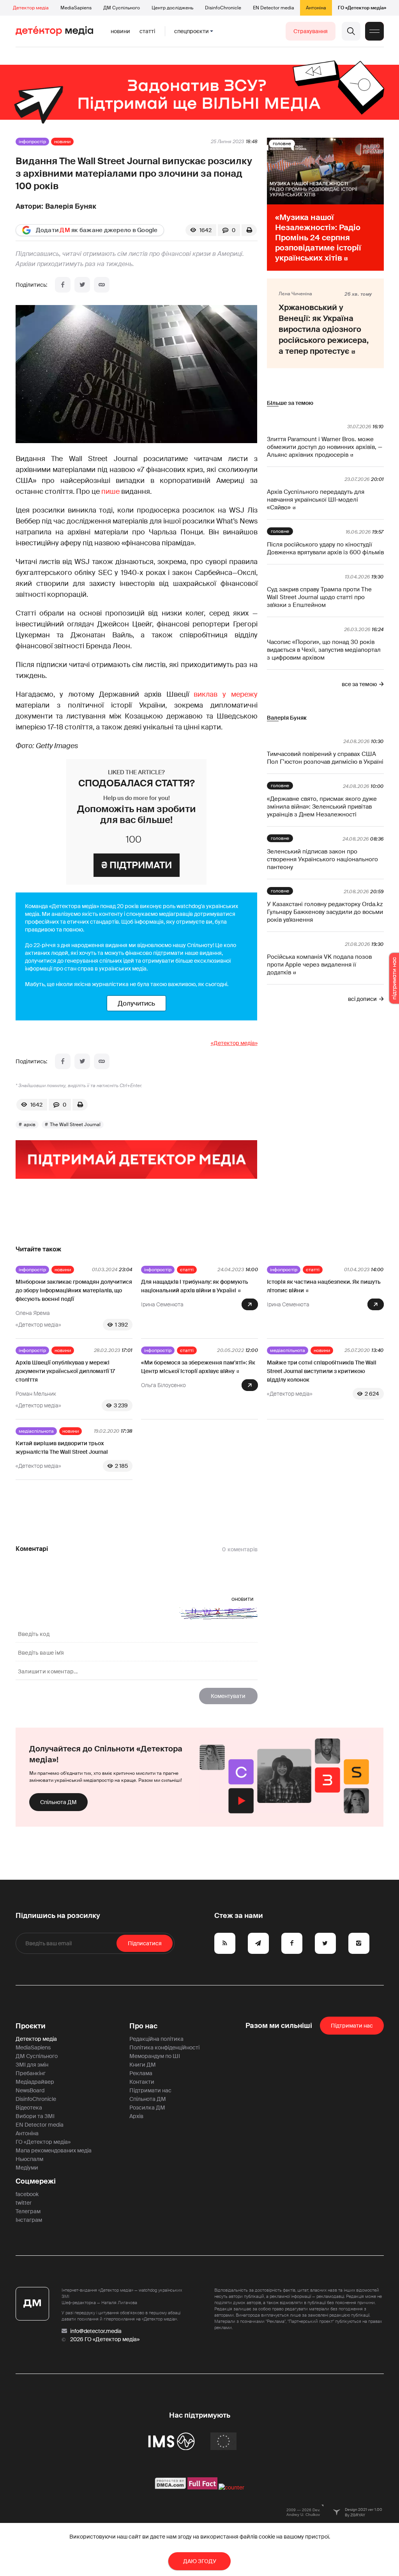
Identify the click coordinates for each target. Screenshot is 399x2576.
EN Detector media (274, 8)
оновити (243, 1599)
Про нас (143, 2026)
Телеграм (28, 2211)
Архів (136, 2116)
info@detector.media (96, 2331)
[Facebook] (63, 285)
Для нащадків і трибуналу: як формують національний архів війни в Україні (195, 1286)
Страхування (311, 31)
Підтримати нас (150, 2090)
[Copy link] (102, 285)
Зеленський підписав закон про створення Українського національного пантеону (322, 859)
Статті (147, 31)
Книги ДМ (143, 2065)
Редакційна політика (156, 2039)
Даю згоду (200, 2561)
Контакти (142, 2082)
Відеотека (29, 2108)
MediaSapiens (76, 8)
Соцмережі (36, 2181)
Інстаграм (29, 2220)
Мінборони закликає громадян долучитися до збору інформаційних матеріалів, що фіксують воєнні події (74, 1290)
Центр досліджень (172, 8)
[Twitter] (82, 285)
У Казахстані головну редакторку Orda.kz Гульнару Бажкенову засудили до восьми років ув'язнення (325, 912)
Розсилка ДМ (147, 2108)
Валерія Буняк (71, 206)
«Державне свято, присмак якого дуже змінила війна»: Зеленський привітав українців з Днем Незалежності (322, 807)
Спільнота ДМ (58, 1802)
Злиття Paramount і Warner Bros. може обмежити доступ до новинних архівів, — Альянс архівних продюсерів (325, 447)
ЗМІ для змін (32, 2065)
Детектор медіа (31, 8)
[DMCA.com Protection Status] (170, 2487)
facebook (27, 2194)
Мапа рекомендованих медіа (54, 2150)
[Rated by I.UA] (231, 2487)
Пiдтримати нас (352, 2026)
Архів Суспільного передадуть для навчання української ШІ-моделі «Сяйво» (316, 500)
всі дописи (362, 999)
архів (30, 1125)
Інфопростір (32, 142)
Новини (120, 31)
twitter (24, 2203)
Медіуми (27, 2168)
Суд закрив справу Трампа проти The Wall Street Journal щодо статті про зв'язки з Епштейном (319, 597)
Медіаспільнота (288, 1350)
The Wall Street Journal (75, 1125)
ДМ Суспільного (122, 8)
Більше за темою (290, 403)
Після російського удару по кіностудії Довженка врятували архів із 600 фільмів (325, 548)
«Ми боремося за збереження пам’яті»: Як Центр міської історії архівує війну (198, 1367)
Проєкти (31, 2026)
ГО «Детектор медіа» (362, 8)
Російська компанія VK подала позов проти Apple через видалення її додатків (319, 965)
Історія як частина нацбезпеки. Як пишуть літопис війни (324, 1286)
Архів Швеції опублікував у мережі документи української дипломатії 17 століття (65, 1371)
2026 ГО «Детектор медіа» (105, 2339)
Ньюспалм (29, 2159)
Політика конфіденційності (164, 2047)
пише (110, 491)
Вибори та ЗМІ (35, 2116)
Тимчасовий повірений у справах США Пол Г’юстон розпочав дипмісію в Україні (325, 758)
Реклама (141, 2073)
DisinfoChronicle (223, 8)
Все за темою (359, 684)
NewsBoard (30, 2090)
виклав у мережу (225, 694)
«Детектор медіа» (234, 1043)
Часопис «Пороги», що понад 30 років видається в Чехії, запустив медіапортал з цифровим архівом (324, 650)
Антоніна (316, 8)
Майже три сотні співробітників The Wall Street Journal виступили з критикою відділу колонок (322, 1371)
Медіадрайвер (35, 2082)
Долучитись (136, 1003)
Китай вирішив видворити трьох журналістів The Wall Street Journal (62, 1448)
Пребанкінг (31, 2073)
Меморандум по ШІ (155, 2056)
